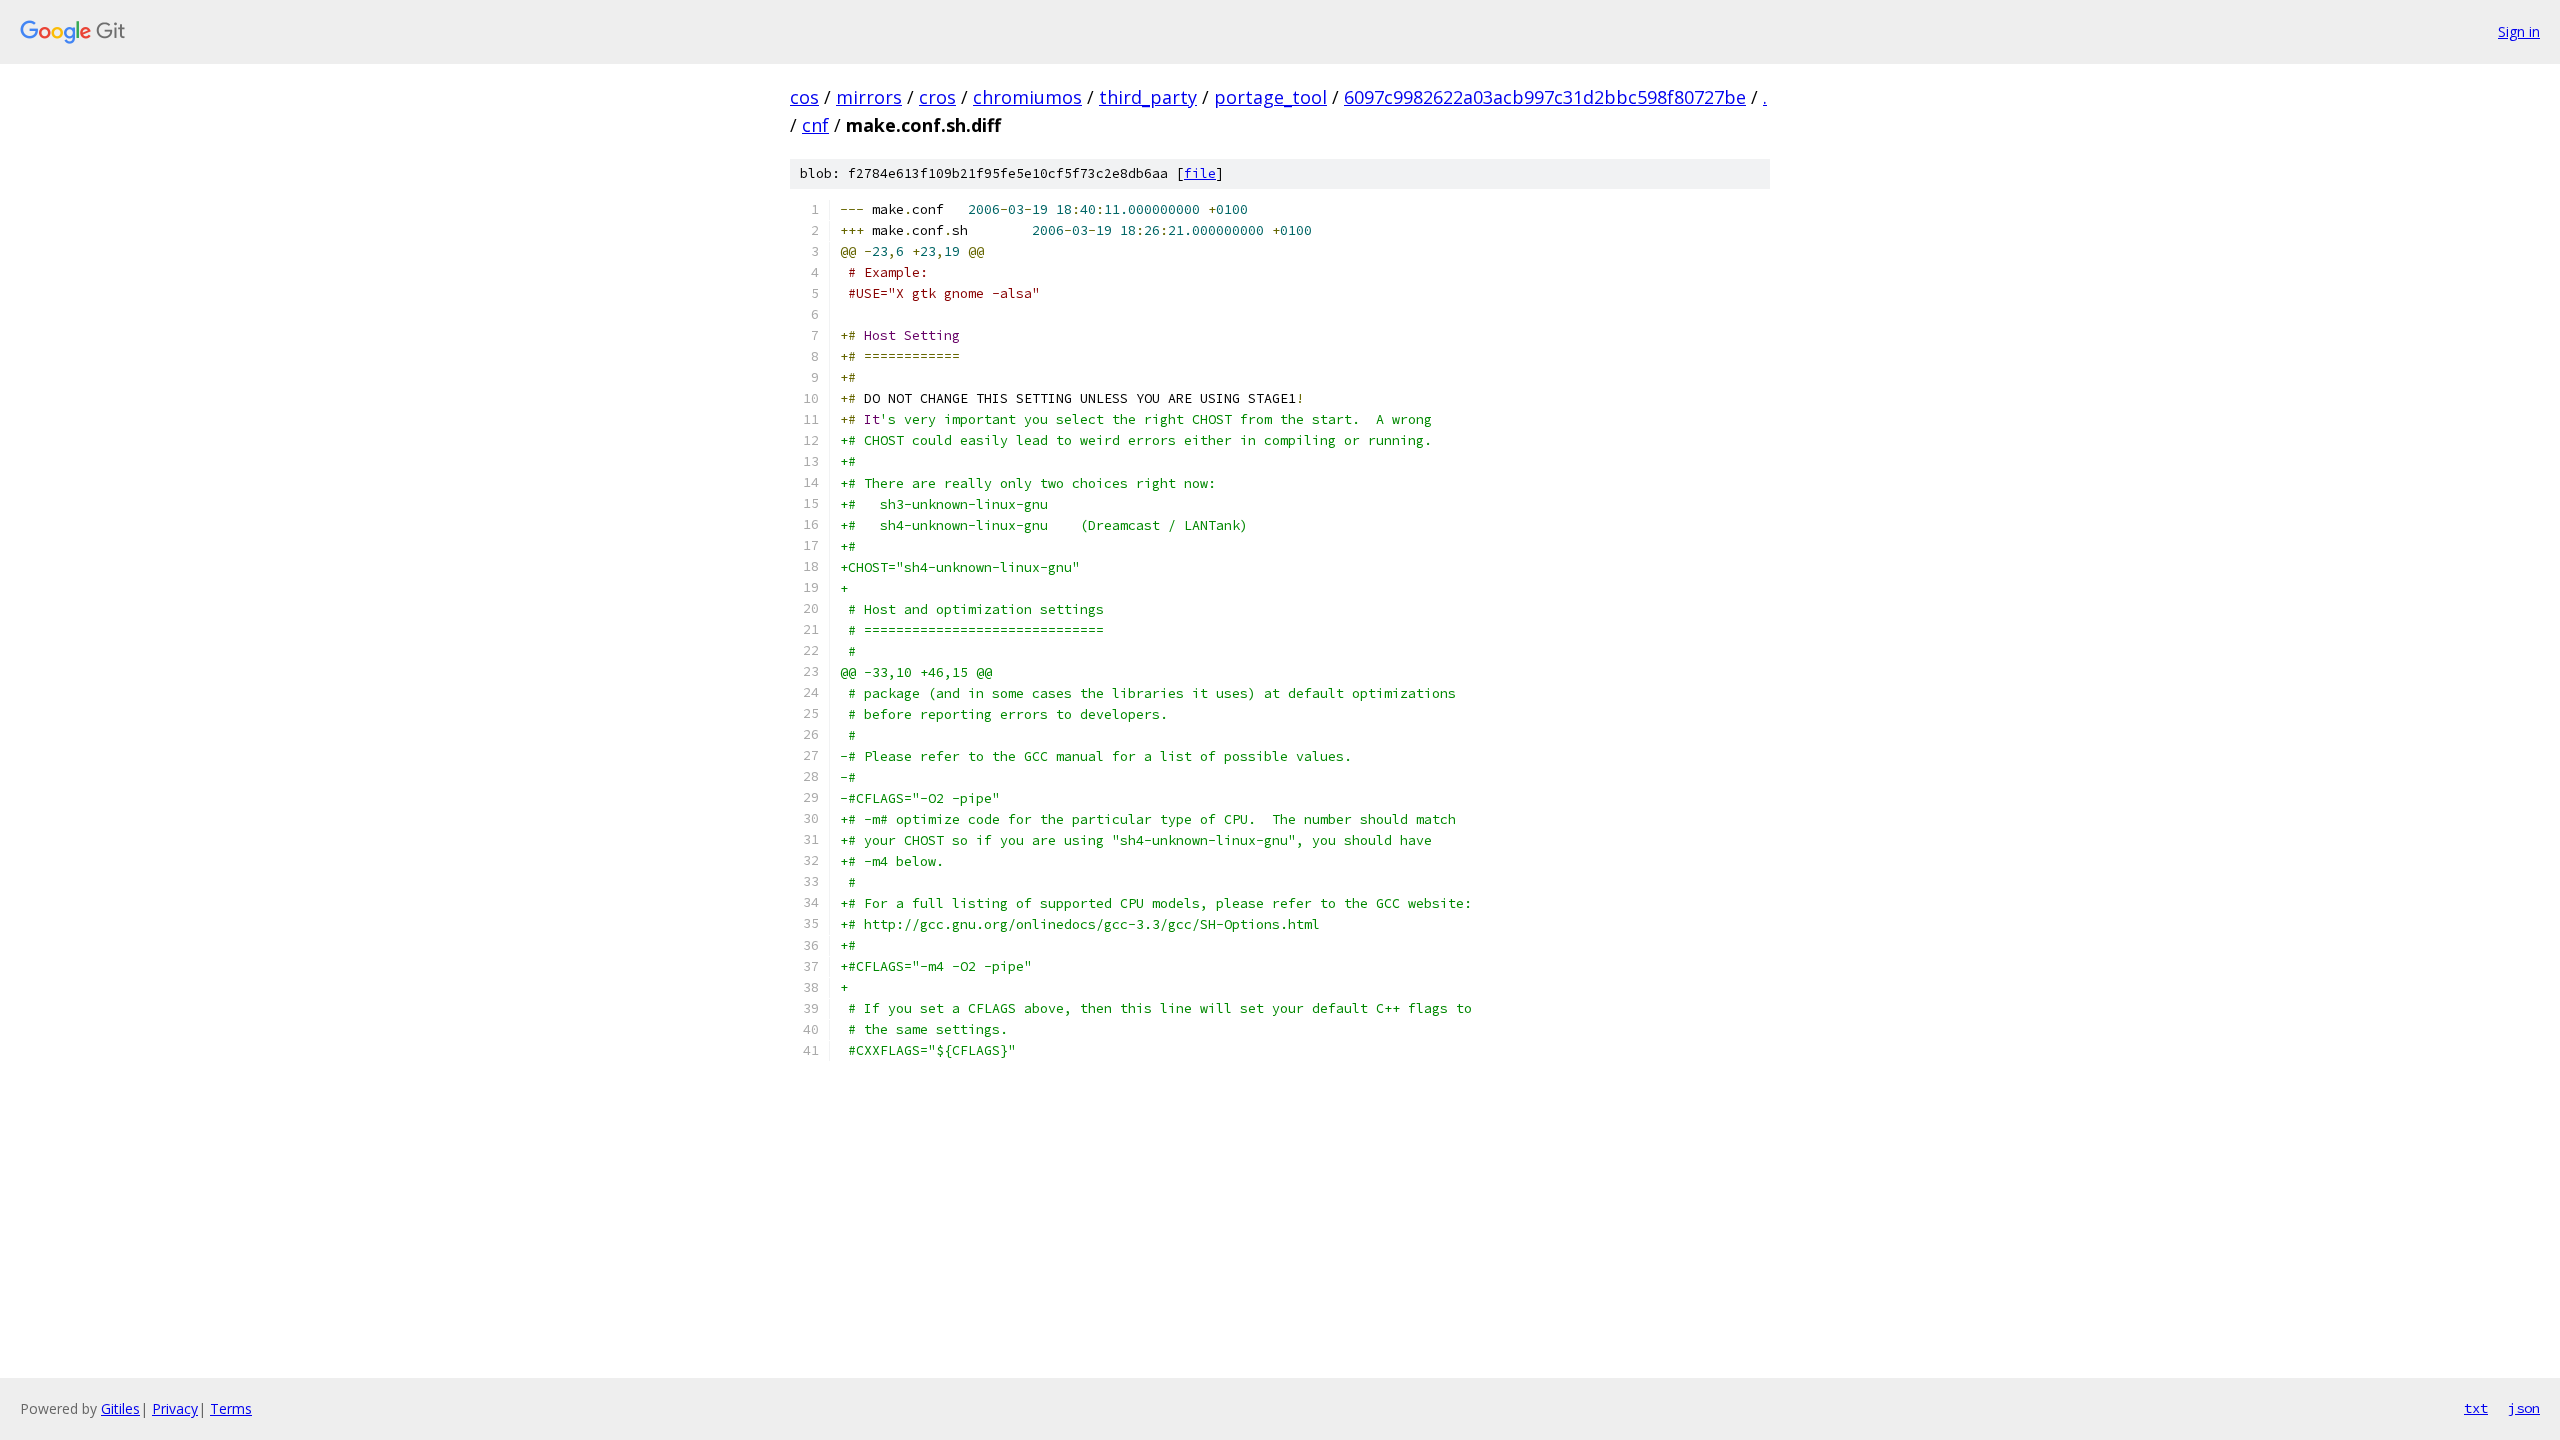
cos (804, 97)
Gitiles (120, 1408)
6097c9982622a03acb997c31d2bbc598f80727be (1545, 97)
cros (937, 97)
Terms (231, 1408)
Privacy (175, 1408)
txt (2476, 1408)
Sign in (2519, 31)
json (2524, 1408)
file (1200, 173)
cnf (815, 125)
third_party (1148, 97)
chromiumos (1027, 97)
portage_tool (1270, 97)
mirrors (869, 97)
